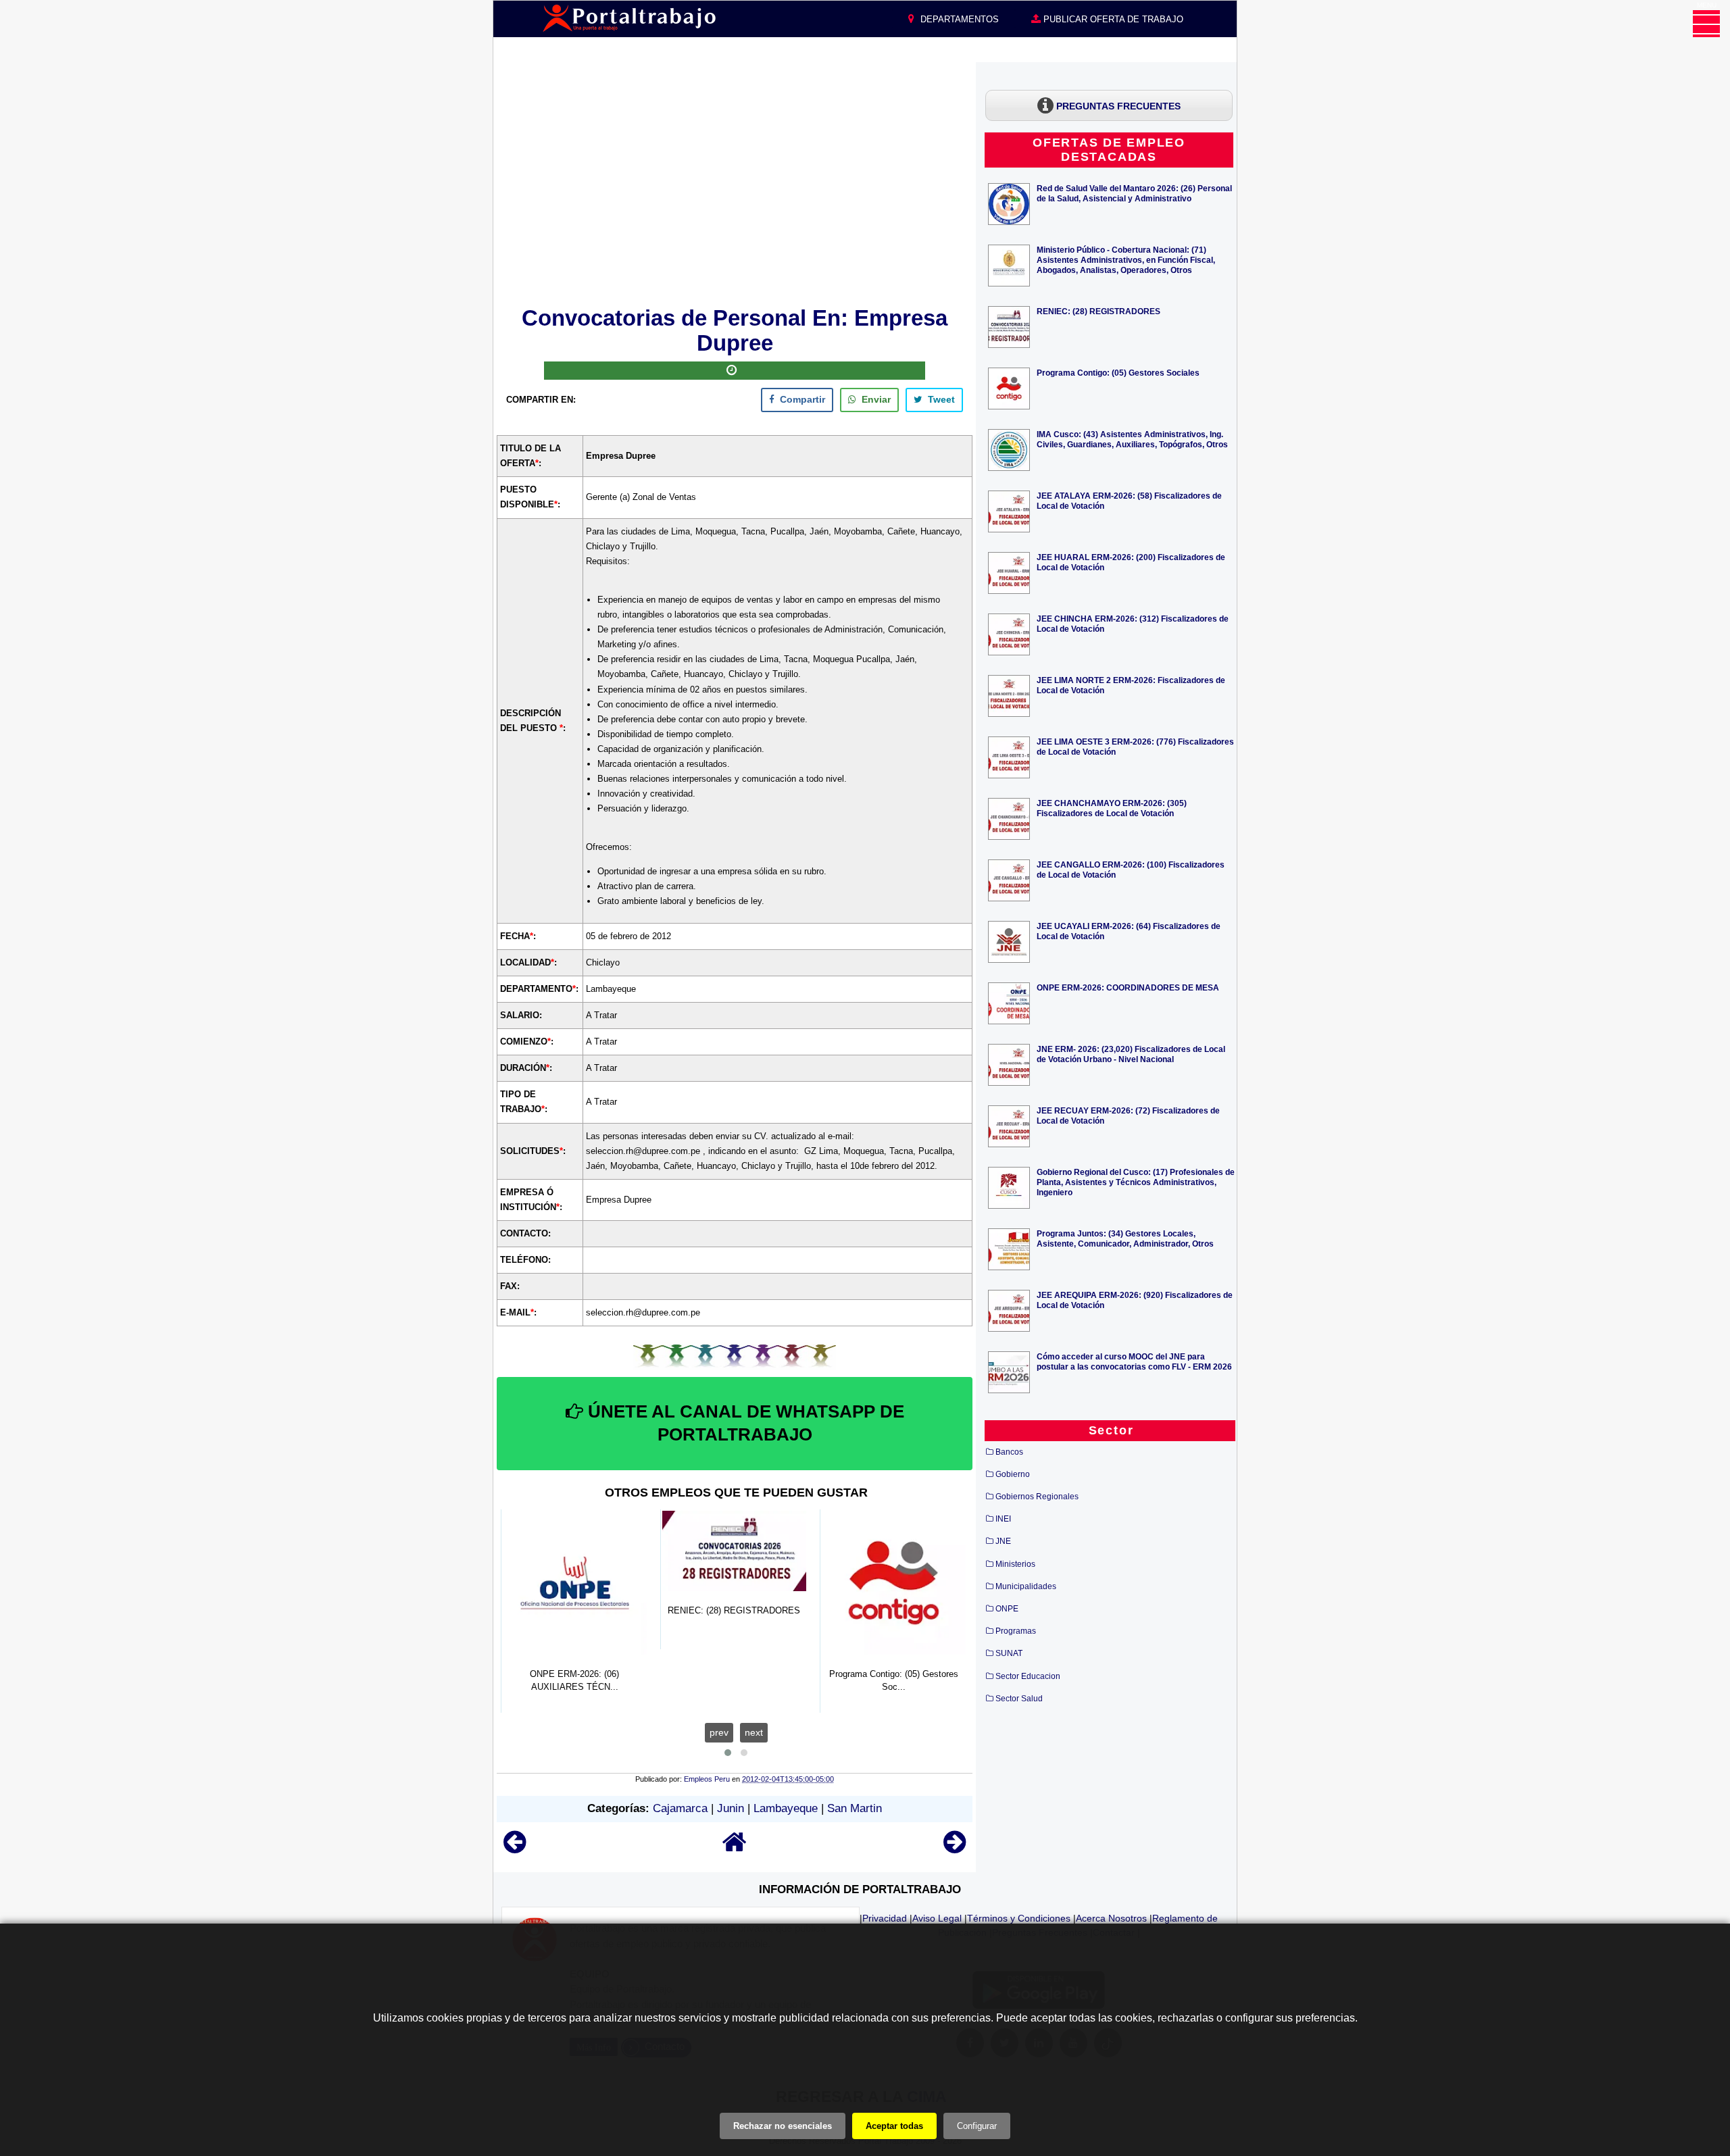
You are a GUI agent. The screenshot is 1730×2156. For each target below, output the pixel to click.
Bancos (1009, 1452)
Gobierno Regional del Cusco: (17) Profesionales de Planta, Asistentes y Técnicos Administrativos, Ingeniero (1136, 1182)
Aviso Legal (937, 1918)
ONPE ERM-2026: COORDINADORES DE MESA (1128, 987)
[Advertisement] (735, 182)
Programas (1016, 1631)
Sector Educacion (1028, 1676)
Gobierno (1013, 1474)
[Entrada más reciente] (515, 1848)
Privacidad (885, 1918)
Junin (731, 1808)
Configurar (977, 2126)
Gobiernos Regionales (1037, 1497)
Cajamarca (680, 1808)
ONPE (1007, 1609)
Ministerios (1015, 1564)
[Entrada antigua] (955, 1848)
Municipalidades (1026, 1586)
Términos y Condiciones (1019, 1918)
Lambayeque (786, 1808)
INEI (1003, 1519)
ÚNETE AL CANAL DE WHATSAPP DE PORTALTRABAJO (744, 1423)
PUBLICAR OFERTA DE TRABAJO (1112, 19)
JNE (1003, 1541)
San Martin (855, 1808)
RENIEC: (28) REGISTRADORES (1098, 311)
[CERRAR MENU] (1706, 24)
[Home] (735, 1848)
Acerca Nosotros (1111, 1918)
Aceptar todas (894, 2126)
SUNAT (1009, 1653)
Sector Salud (1019, 1699)
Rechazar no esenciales (783, 2126)
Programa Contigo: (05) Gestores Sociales (1118, 373)
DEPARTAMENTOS (958, 19)
